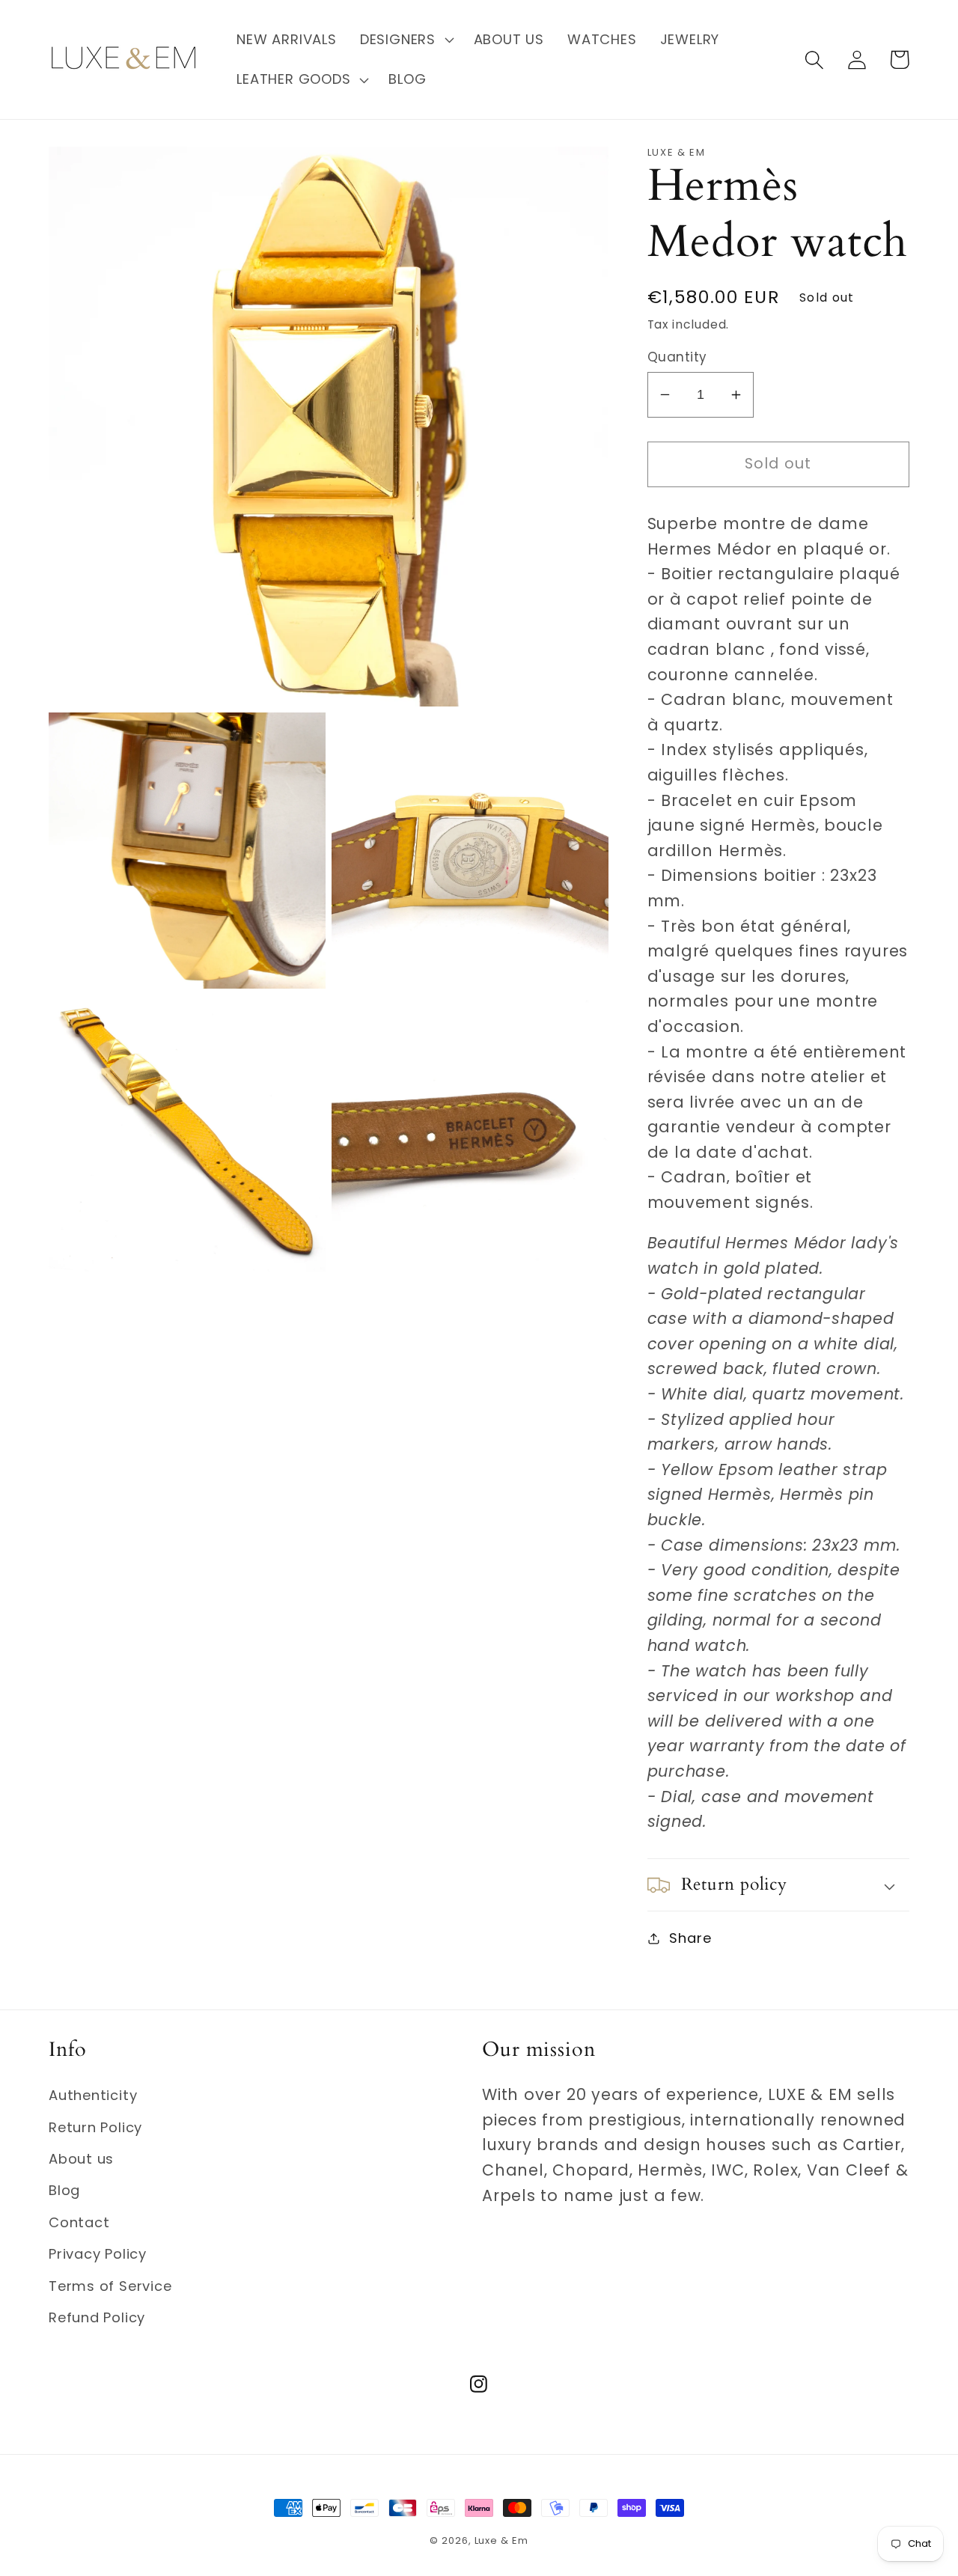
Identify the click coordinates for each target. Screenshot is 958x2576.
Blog (64, 2190)
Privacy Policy (98, 2254)
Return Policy (95, 2127)
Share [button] (690, 1938)
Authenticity (93, 2095)
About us (81, 2159)
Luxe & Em (501, 2540)
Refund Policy (97, 2317)
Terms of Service (110, 2286)
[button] (405, 40)
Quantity (677, 357)
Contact (79, 2222)
